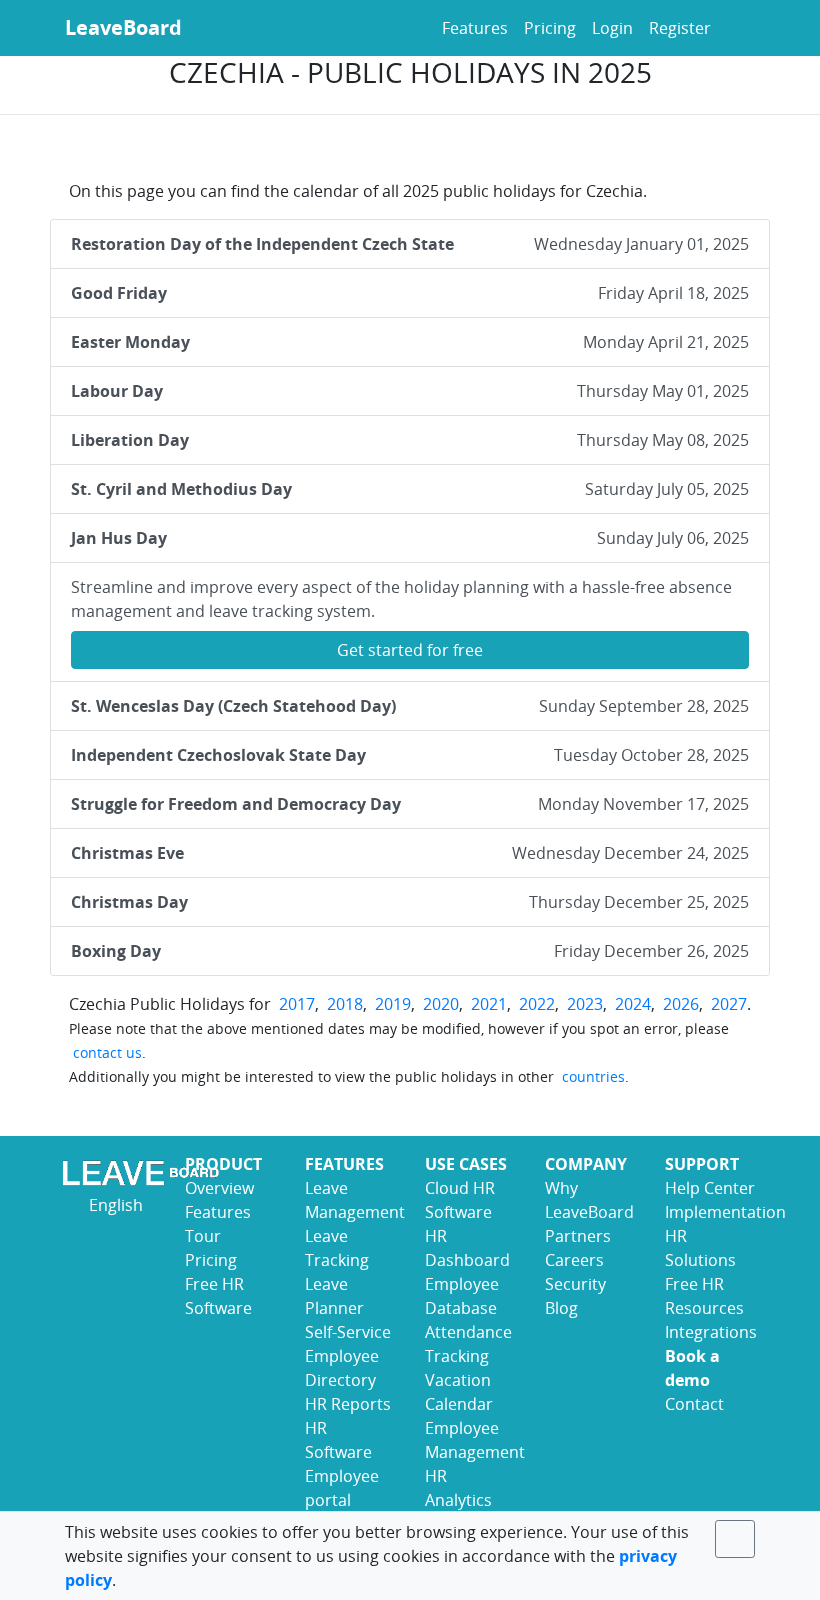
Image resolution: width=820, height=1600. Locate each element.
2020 (441, 1004)
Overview (219, 1188)
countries (593, 1076)
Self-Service (348, 1332)
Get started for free (410, 650)
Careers (574, 1260)
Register (680, 28)
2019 (393, 1004)
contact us (107, 1052)
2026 (681, 1004)
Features (475, 28)
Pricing (550, 28)
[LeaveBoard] (110, 1172)
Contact (694, 1404)
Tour (203, 1236)
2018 (345, 1004)
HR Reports (348, 1404)
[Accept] (736, 1539)
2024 (633, 1004)
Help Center (710, 1188)
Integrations (711, 1332)
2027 (729, 1004)
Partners (578, 1236)
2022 (537, 1004)
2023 (585, 1004)
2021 (489, 1004)
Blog (561, 1308)
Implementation (725, 1212)
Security (575, 1284)
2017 (297, 1004)
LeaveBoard (123, 27)
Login (612, 28)
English (114, 1205)
